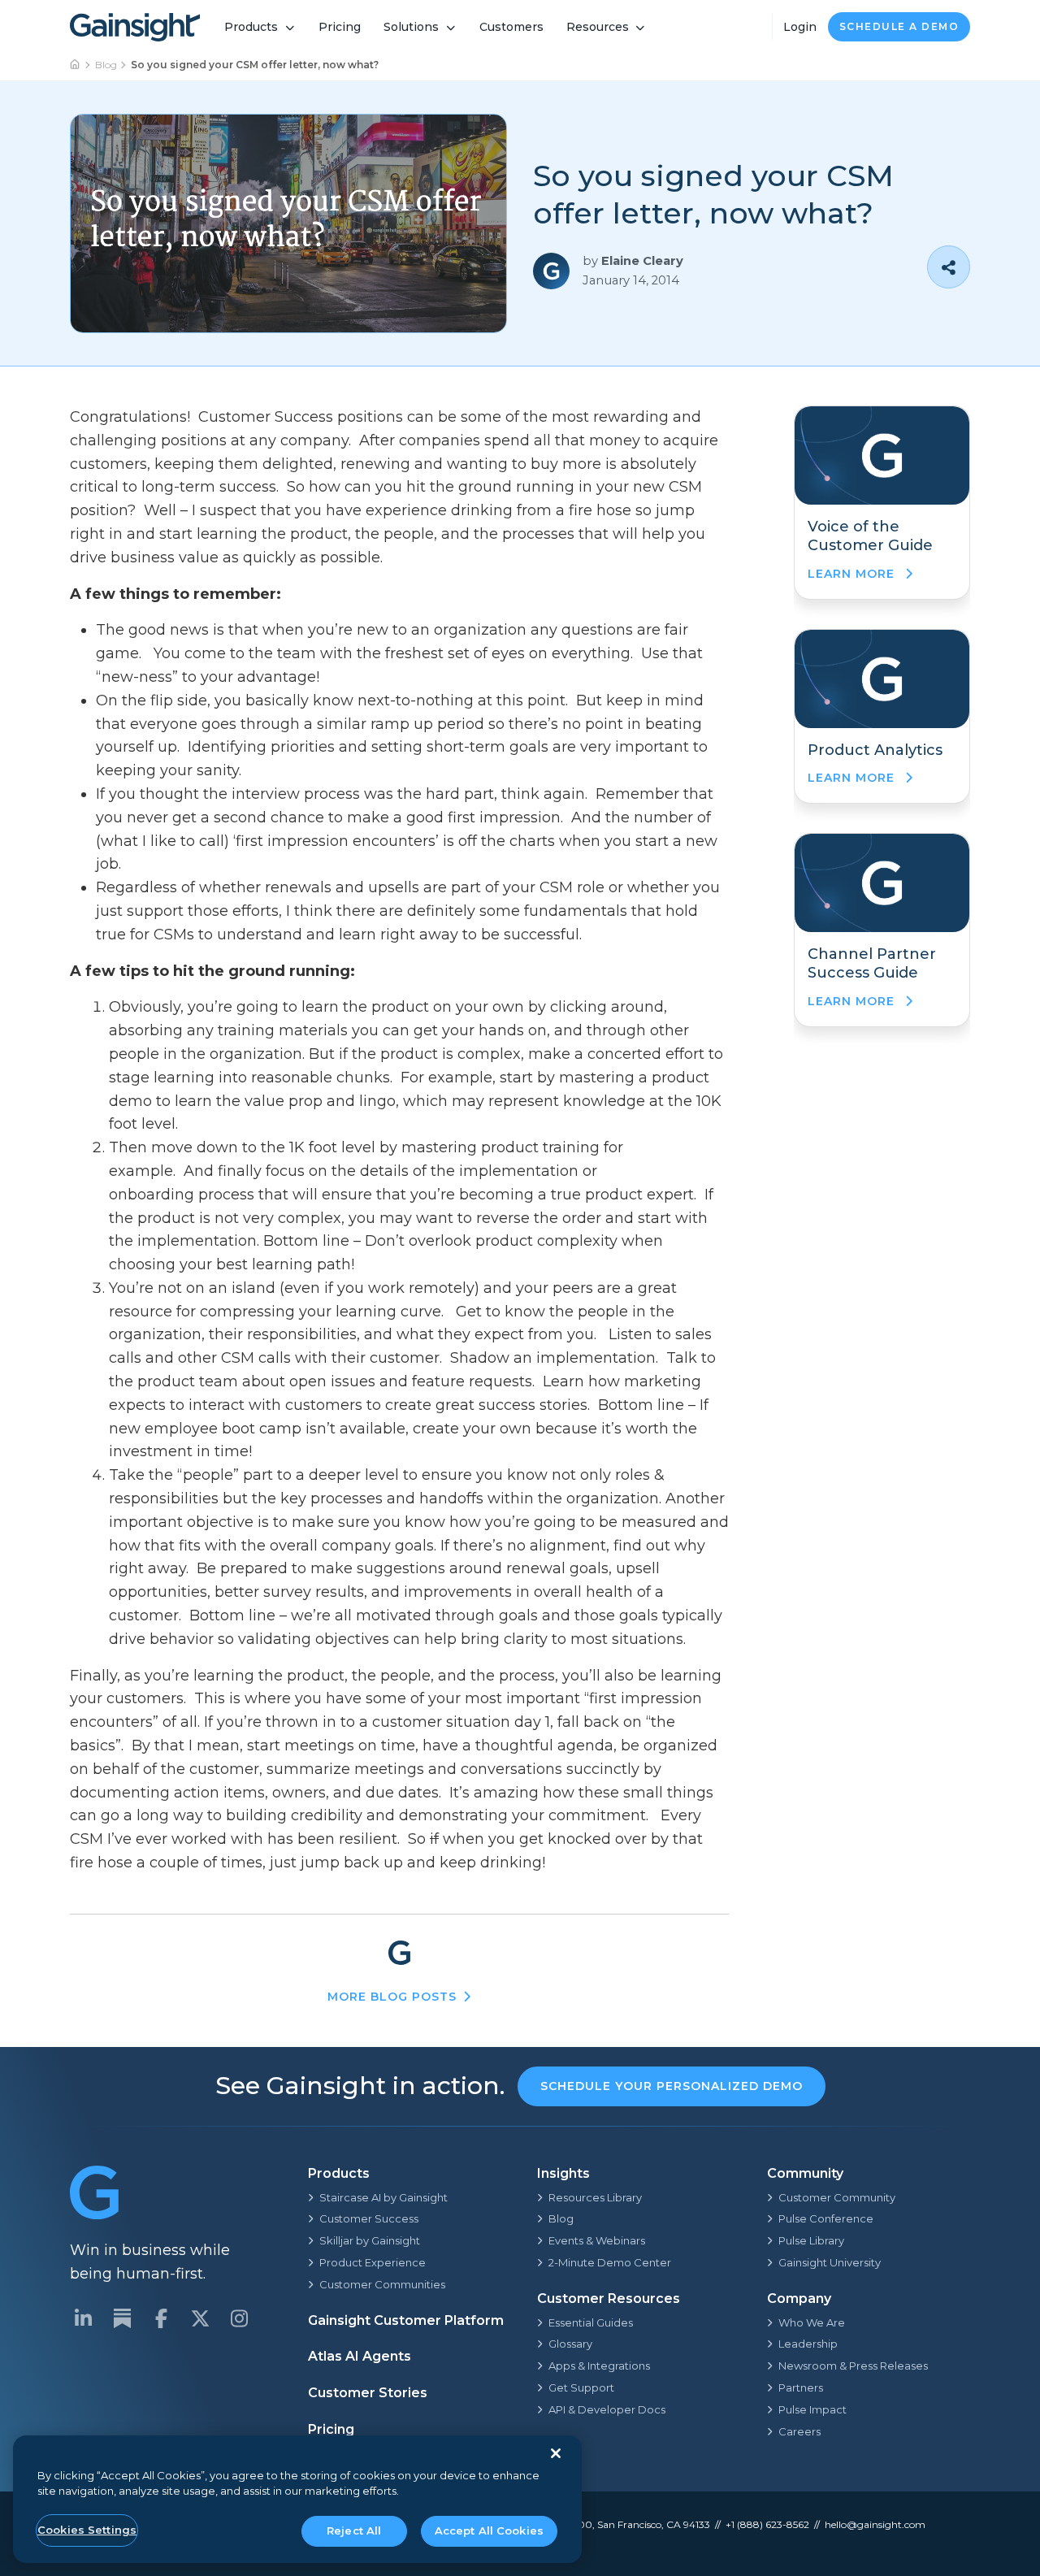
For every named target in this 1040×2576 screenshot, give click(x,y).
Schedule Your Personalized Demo (672, 2086)
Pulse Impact (812, 2409)
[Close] (556, 2453)
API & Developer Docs (607, 2409)
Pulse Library (811, 2240)
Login (800, 27)
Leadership (808, 2344)
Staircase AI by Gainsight (383, 2197)
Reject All (354, 2530)
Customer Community (837, 2197)
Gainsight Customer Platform (406, 2320)
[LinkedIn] (83, 2318)
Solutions (411, 27)
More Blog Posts (392, 1997)
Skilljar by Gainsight (370, 2240)
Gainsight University (830, 2262)
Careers (799, 2431)
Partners (801, 2387)
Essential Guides (591, 2322)
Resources (598, 27)
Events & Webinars (597, 2240)
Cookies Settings (87, 2530)
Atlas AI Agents (360, 2356)
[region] (297, 2499)
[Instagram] (239, 2318)
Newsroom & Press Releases (853, 2366)
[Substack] (122, 2318)
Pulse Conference (826, 2218)
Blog (106, 65)
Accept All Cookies (489, 2530)
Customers (511, 27)
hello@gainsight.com (875, 2524)
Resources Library (595, 2197)
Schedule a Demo (899, 26)
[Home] (76, 65)
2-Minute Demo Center (610, 2262)
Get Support (581, 2387)
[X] (200, 2318)
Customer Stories (368, 2393)
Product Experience (373, 2262)
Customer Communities (382, 2284)
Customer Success (369, 2218)
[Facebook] (161, 2318)
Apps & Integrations (599, 2366)
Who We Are (812, 2322)
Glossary (570, 2344)
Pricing (340, 27)
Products (251, 27)
